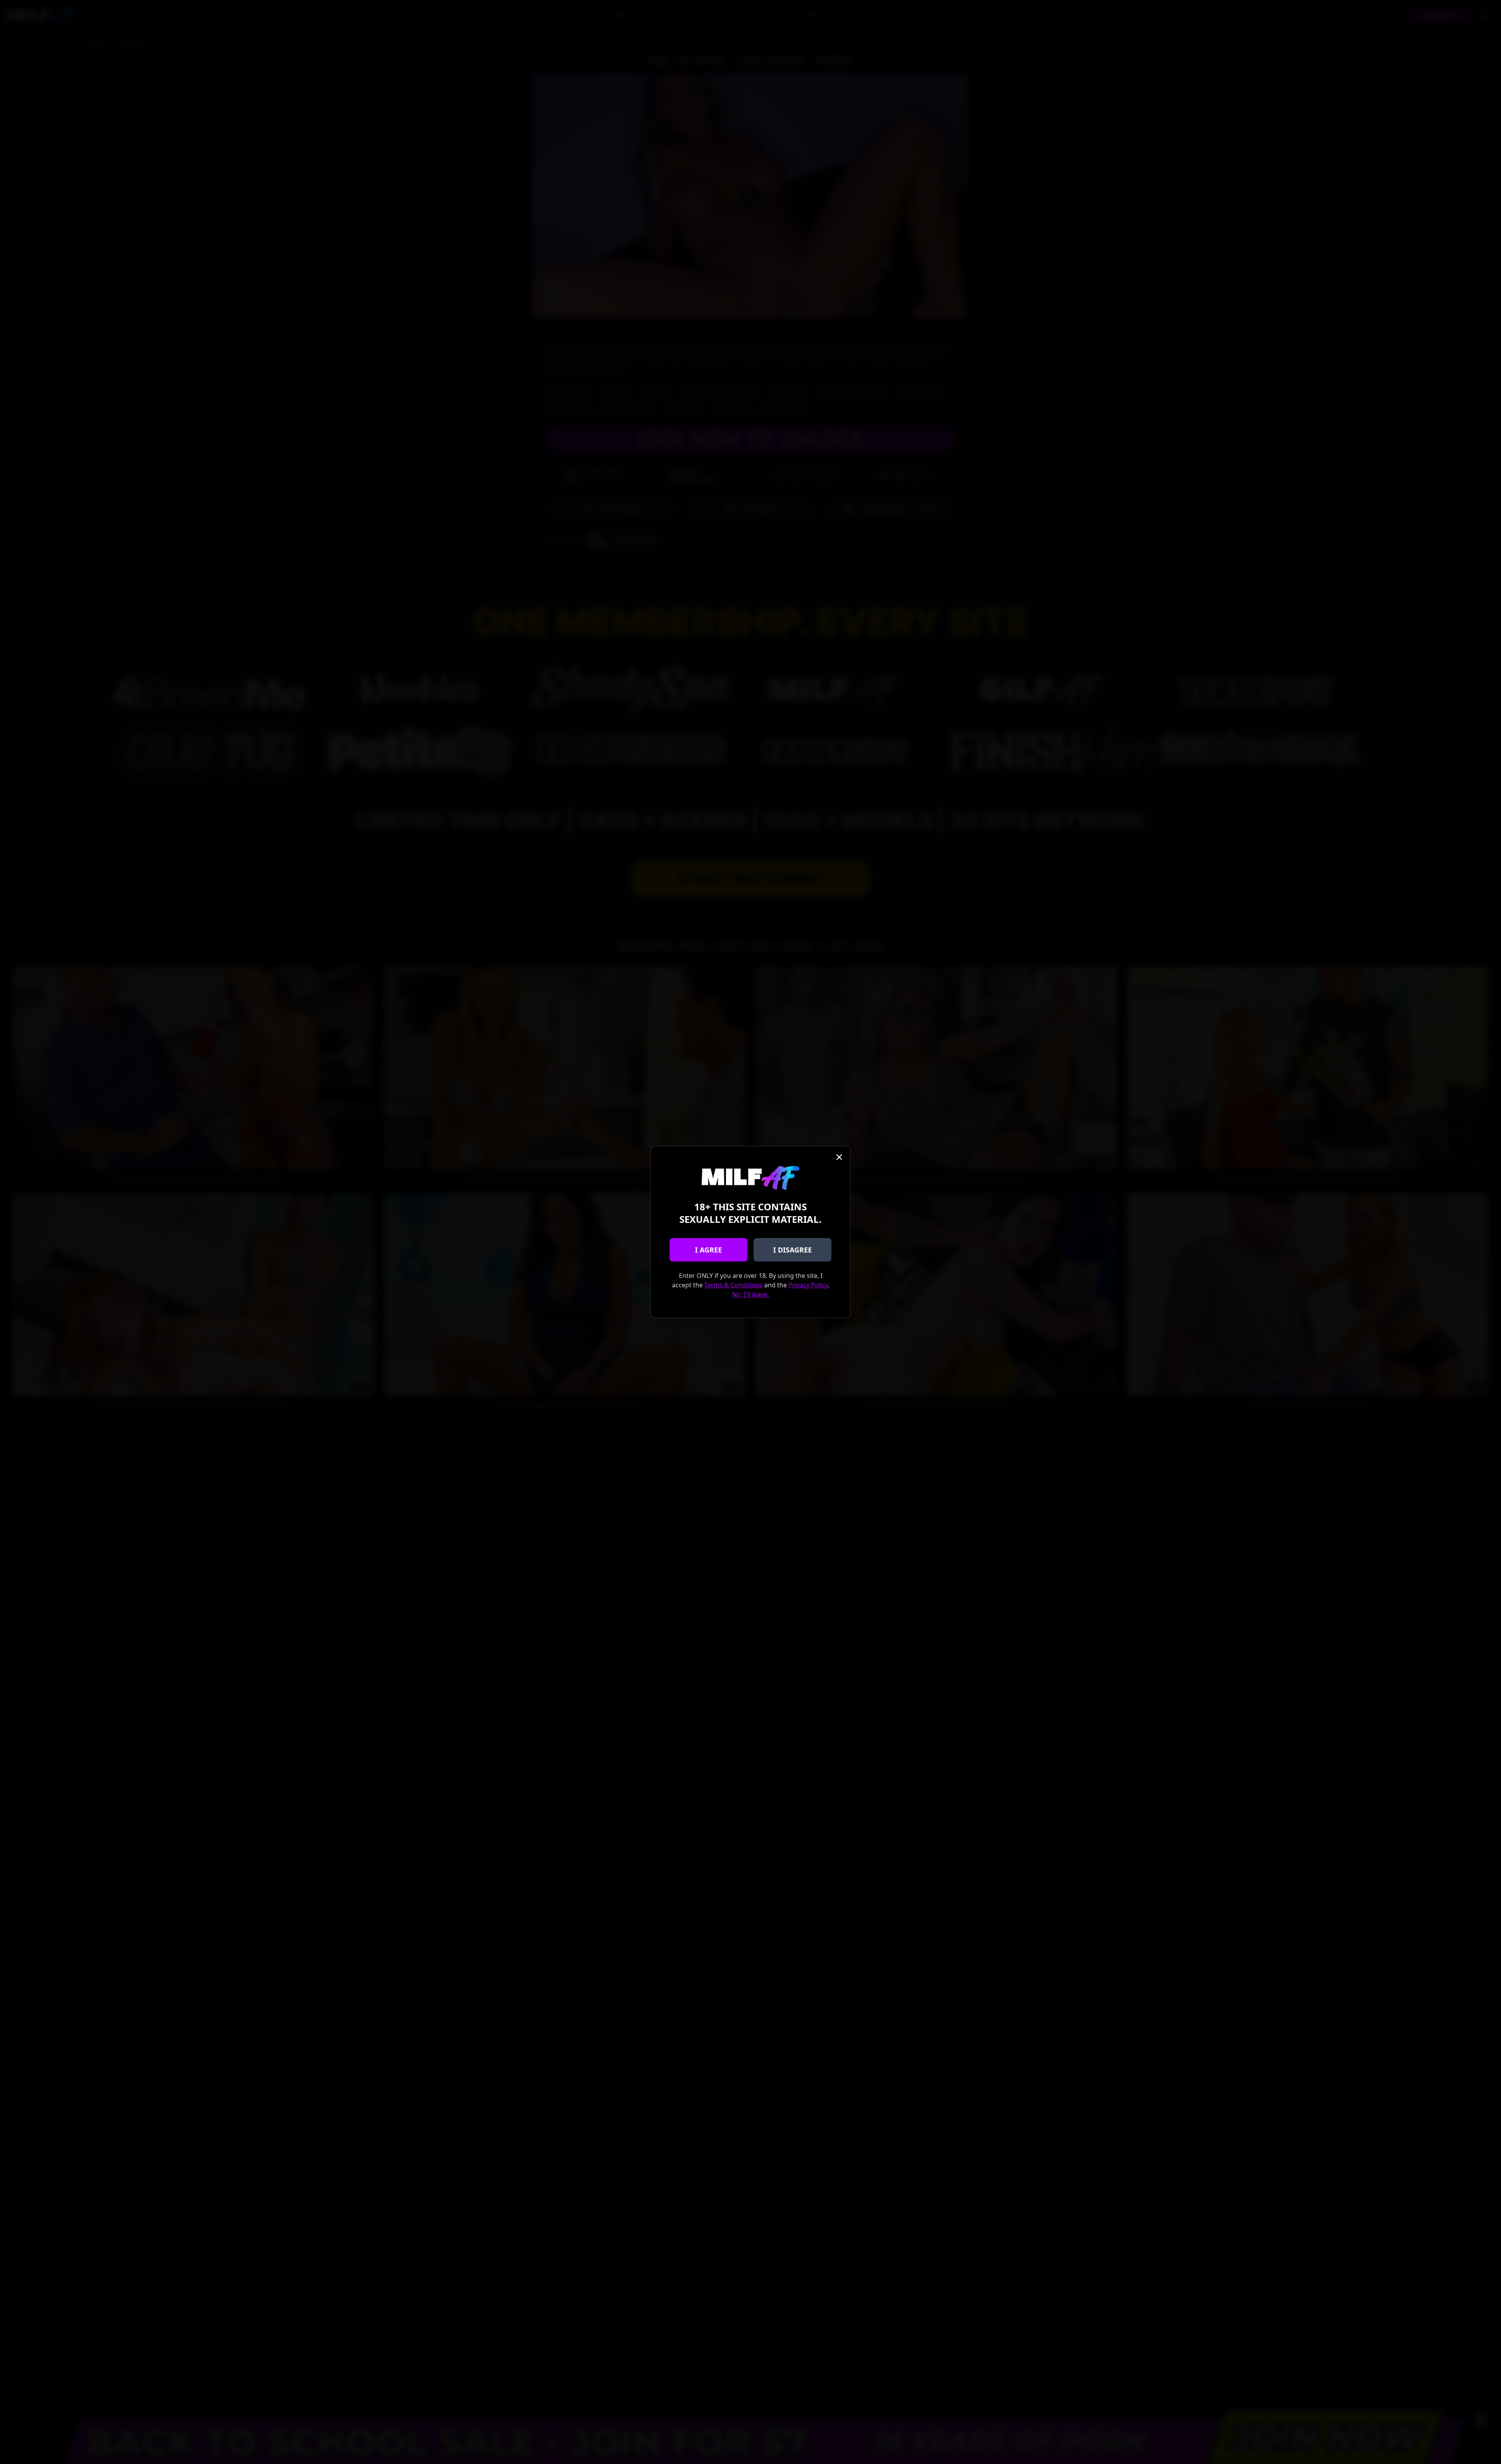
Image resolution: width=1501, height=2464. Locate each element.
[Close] (839, 1157)
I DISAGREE (793, 1250)
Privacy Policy (808, 1285)
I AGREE (708, 1250)
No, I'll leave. (750, 1294)
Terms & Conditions (733, 1285)
